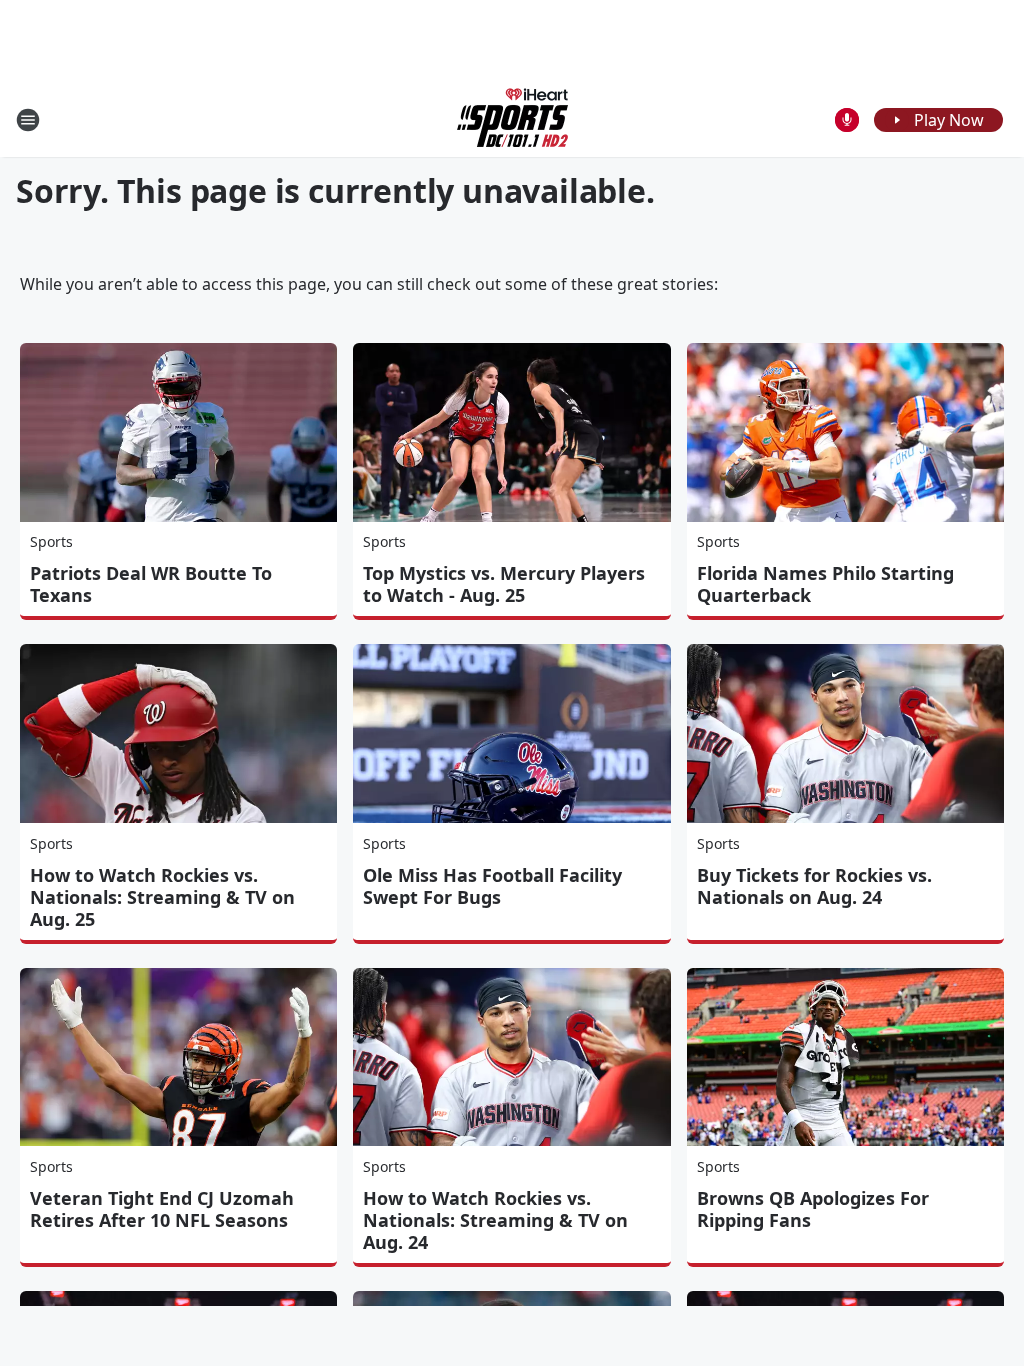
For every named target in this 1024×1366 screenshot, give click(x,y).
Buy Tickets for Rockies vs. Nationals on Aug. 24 (814, 886)
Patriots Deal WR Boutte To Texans (151, 584)
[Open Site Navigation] (28, 120)
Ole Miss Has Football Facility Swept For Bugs (492, 886)
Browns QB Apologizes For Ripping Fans (813, 1209)
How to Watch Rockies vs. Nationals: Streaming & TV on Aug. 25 (162, 897)
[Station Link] (512, 119)
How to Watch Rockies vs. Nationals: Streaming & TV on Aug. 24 (495, 1220)
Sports (51, 541)
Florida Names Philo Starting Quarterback (825, 584)
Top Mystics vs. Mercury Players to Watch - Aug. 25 (504, 584)
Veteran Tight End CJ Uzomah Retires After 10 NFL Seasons (162, 1209)
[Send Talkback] (847, 120)
